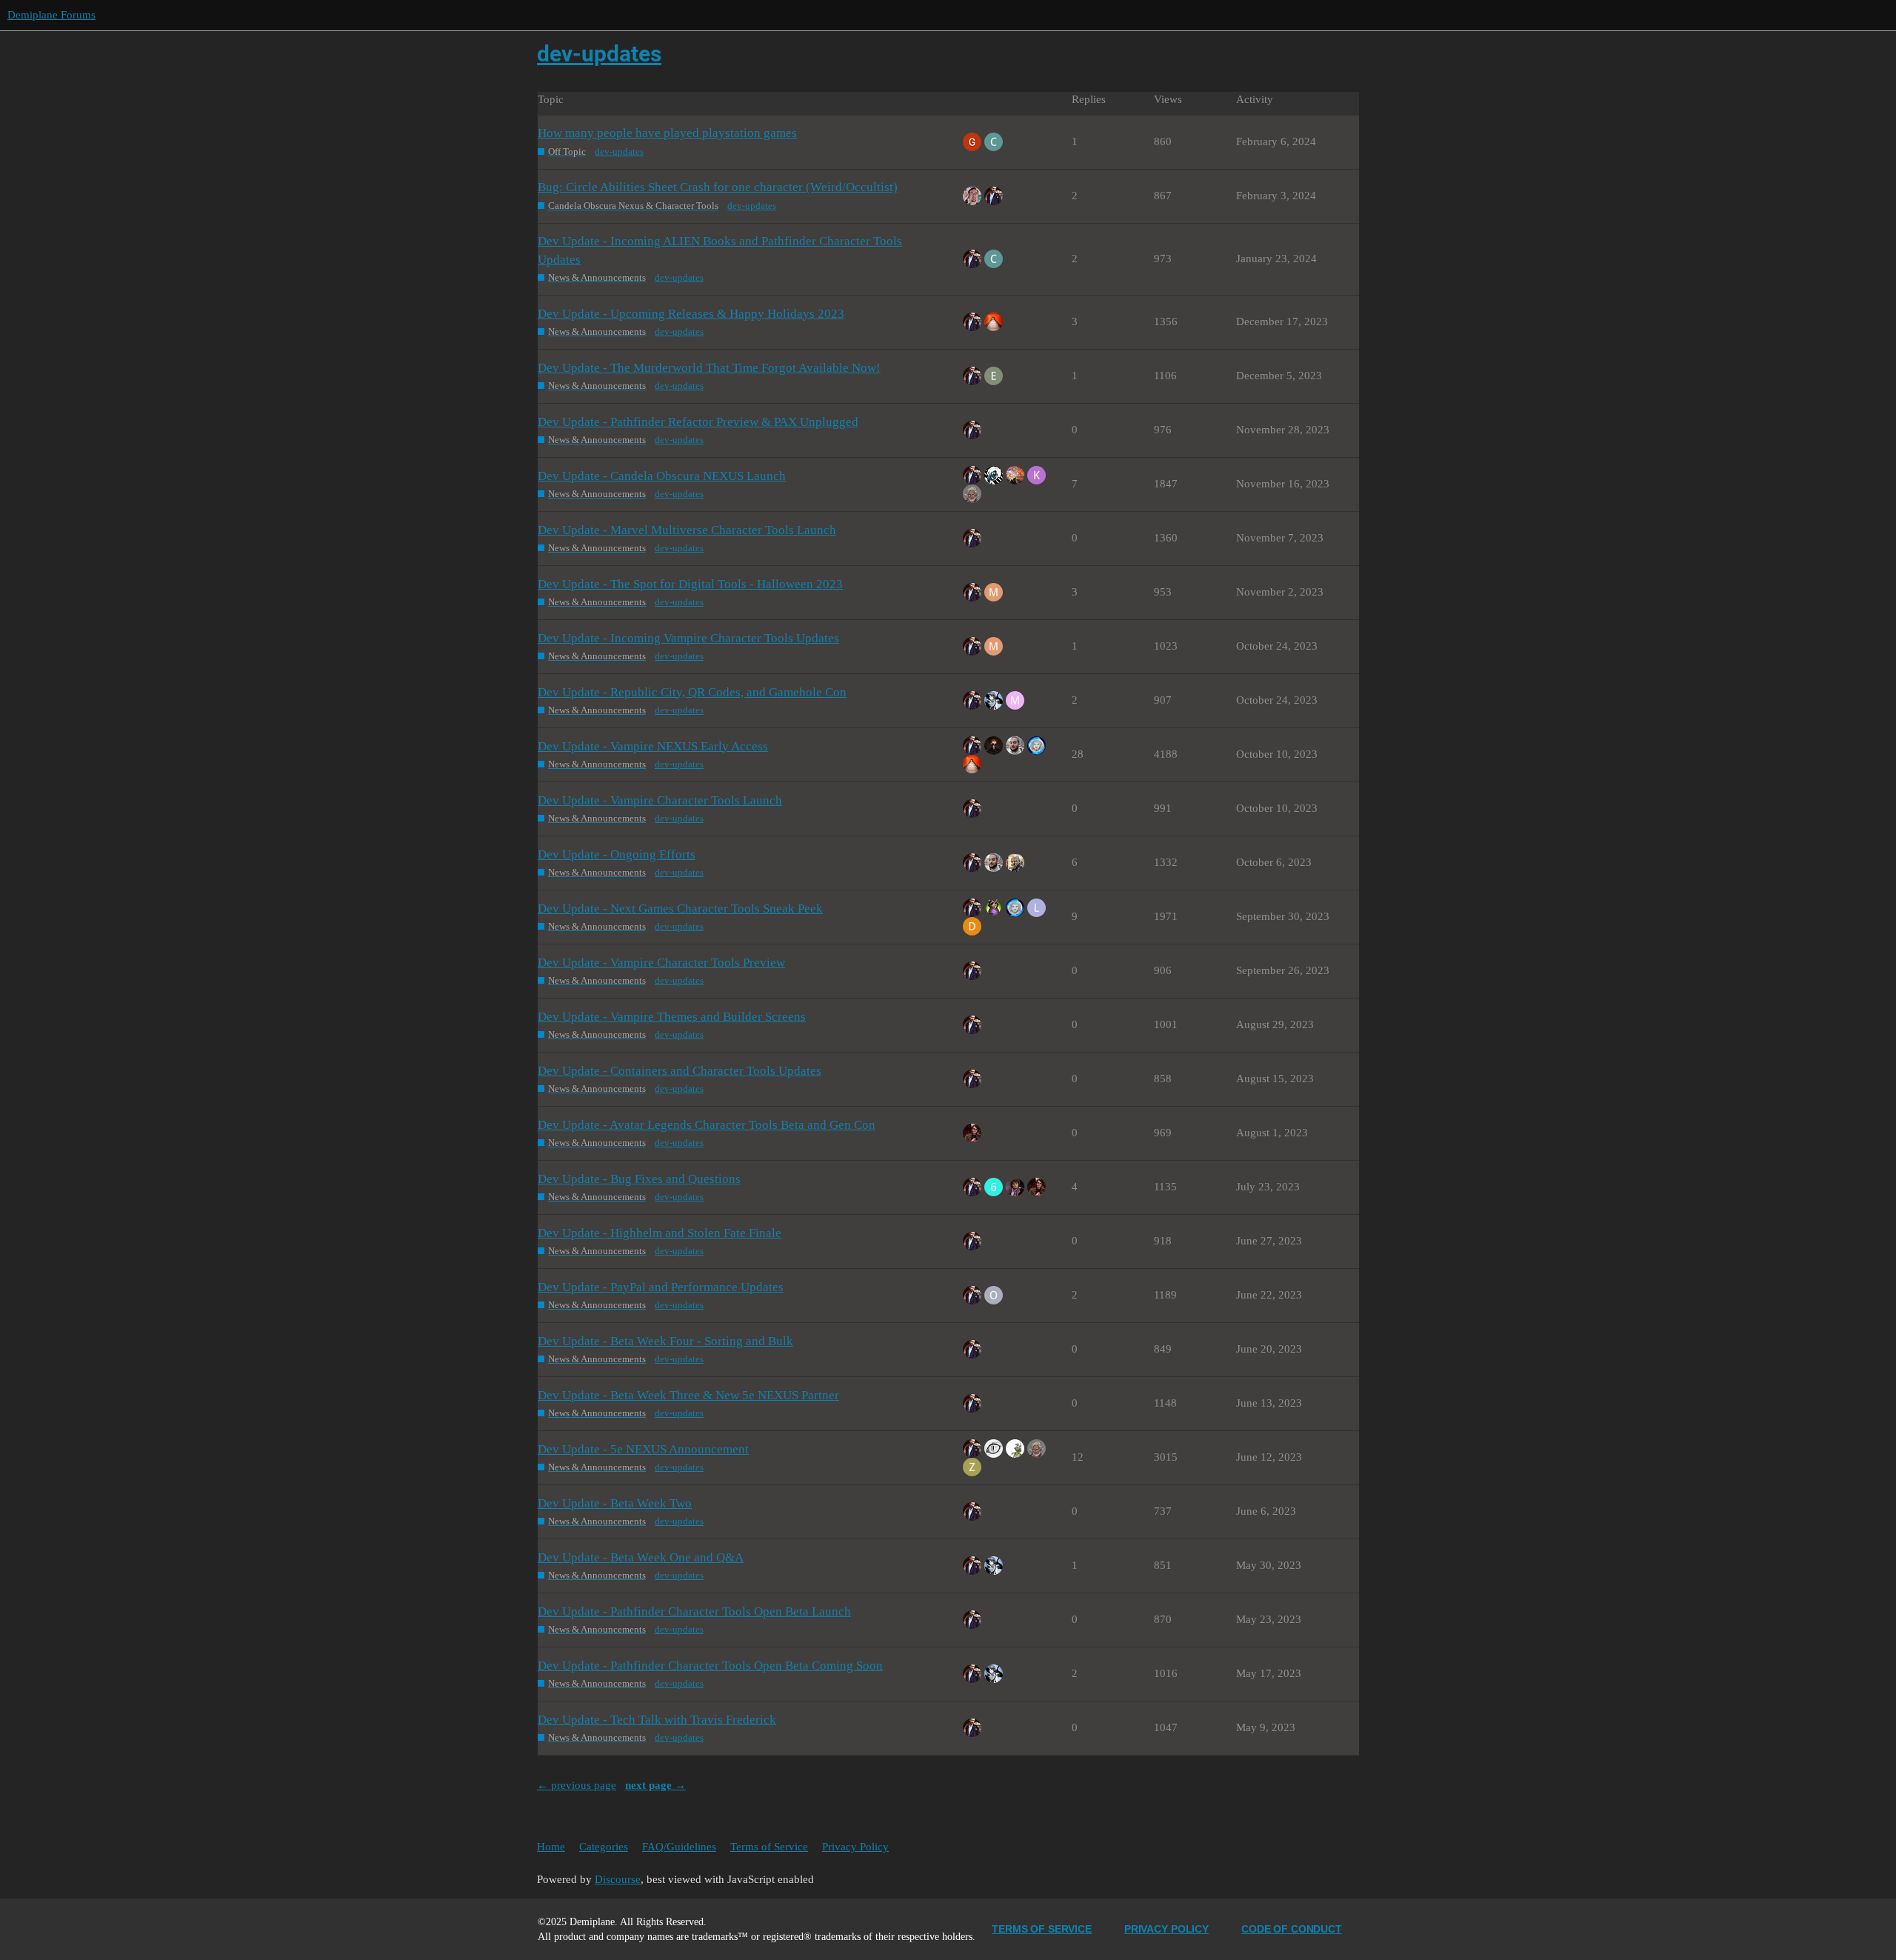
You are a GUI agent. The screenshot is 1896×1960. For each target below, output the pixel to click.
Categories (604, 1847)
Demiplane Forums (51, 15)
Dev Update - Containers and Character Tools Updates (680, 1071)
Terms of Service (769, 1847)
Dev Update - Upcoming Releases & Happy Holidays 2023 (691, 314)
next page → (655, 1785)
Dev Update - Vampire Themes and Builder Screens (672, 1017)
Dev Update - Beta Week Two (615, 1503)
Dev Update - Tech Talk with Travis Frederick (657, 1720)
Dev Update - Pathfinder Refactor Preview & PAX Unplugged (698, 422)
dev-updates (619, 151)
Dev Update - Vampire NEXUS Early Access (653, 746)
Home (551, 1847)
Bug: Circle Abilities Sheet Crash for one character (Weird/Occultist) (718, 187)
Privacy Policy (855, 1847)
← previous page (577, 1785)
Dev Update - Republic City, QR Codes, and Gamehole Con (692, 692)
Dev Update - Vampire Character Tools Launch (660, 800)
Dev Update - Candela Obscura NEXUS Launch (662, 476)
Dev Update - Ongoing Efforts (617, 854)
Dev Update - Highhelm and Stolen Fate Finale (660, 1233)
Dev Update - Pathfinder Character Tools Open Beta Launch (694, 1611)
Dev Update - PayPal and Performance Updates (661, 1287)
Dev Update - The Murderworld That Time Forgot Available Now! (709, 368)
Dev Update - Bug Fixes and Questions (639, 1179)
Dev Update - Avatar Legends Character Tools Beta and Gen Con (707, 1125)
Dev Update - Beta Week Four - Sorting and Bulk (665, 1341)
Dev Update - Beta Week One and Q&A (641, 1557)
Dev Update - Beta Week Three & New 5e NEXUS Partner (688, 1395)
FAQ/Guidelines (679, 1847)
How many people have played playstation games (667, 133)
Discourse (618, 1879)
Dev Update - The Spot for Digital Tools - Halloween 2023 (690, 584)
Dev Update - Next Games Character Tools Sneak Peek (680, 909)
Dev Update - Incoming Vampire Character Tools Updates (688, 638)
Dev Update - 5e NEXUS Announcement (643, 1449)
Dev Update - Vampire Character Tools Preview (661, 963)
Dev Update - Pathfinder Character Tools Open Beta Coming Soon (710, 1666)
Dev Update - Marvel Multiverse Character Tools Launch (687, 530)
